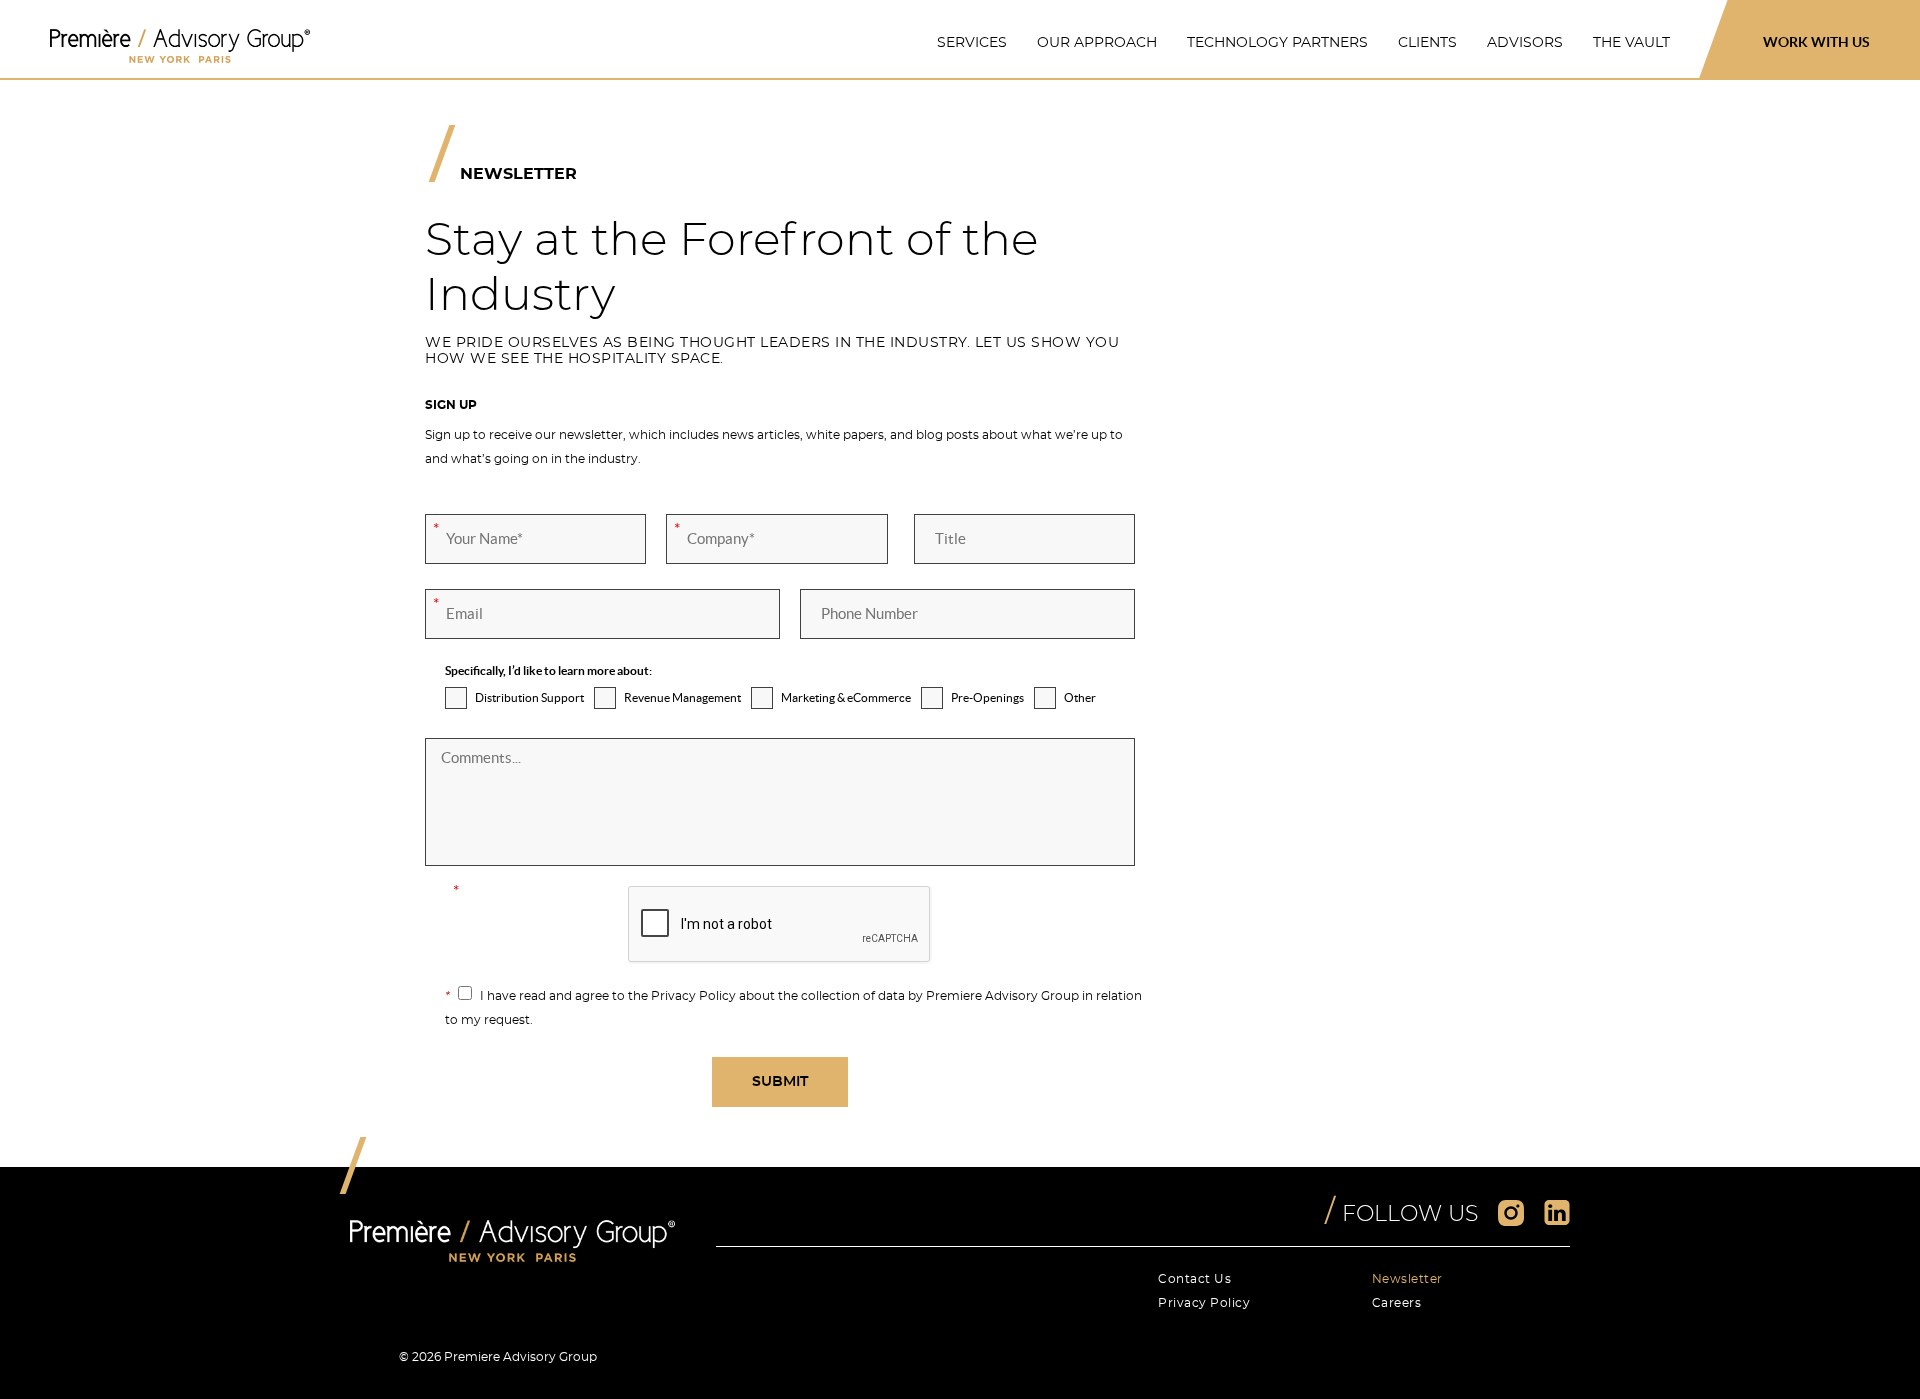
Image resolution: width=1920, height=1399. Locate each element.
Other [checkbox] (1080, 697)
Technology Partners (1277, 43)
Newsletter (1407, 1279)
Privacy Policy (1204, 1303)
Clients (1427, 43)
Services (972, 43)
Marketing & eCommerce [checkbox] (846, 697)
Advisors (1525, 43)
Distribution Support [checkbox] (529, 697)
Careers (1397, 1303)
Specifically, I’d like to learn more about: (548, 670)
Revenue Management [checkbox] (682, 697)
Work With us (1816, 42)
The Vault (1631, 43)
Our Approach (1097, 43)
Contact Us (1194, 1279)
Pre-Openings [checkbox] (987, 697)
